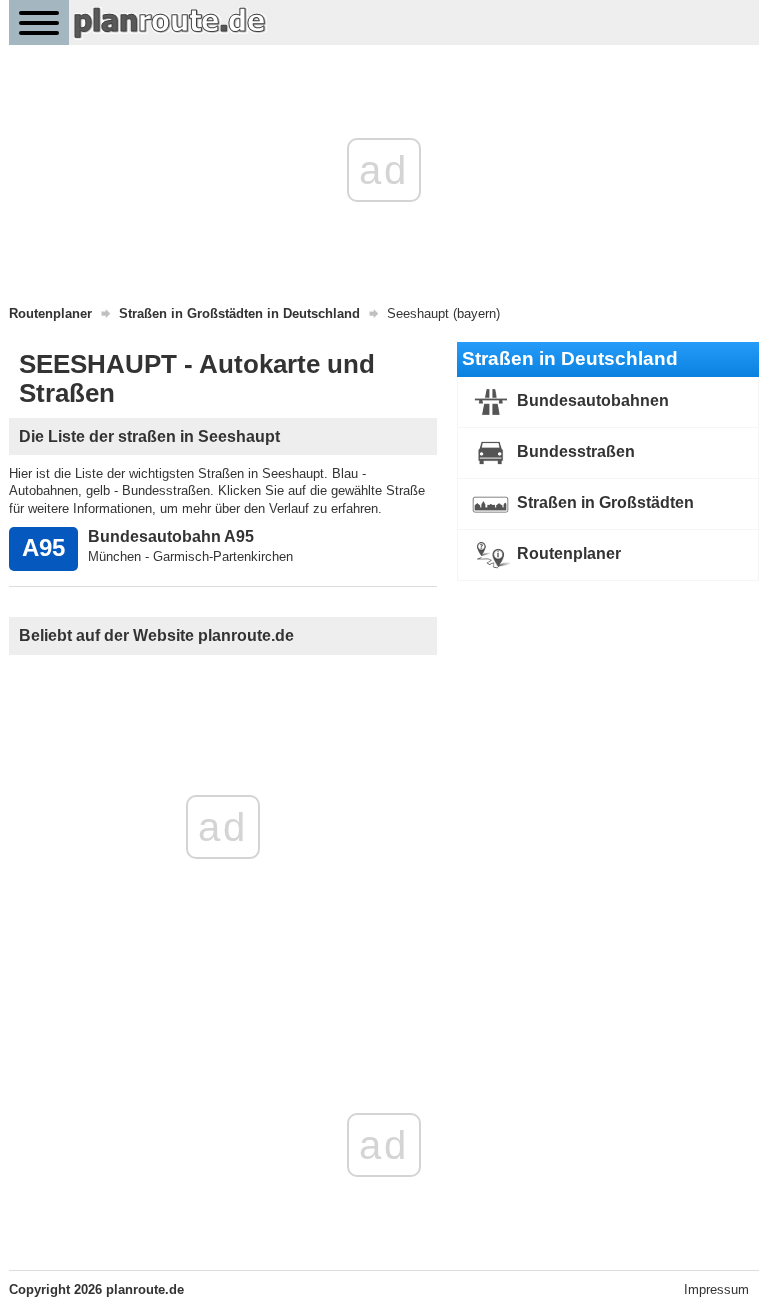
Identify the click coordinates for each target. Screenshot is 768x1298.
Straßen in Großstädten (603, 502)
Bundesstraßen (574, 451)
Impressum (716, 1289)
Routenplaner (567, 553)
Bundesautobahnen (591, 400)
